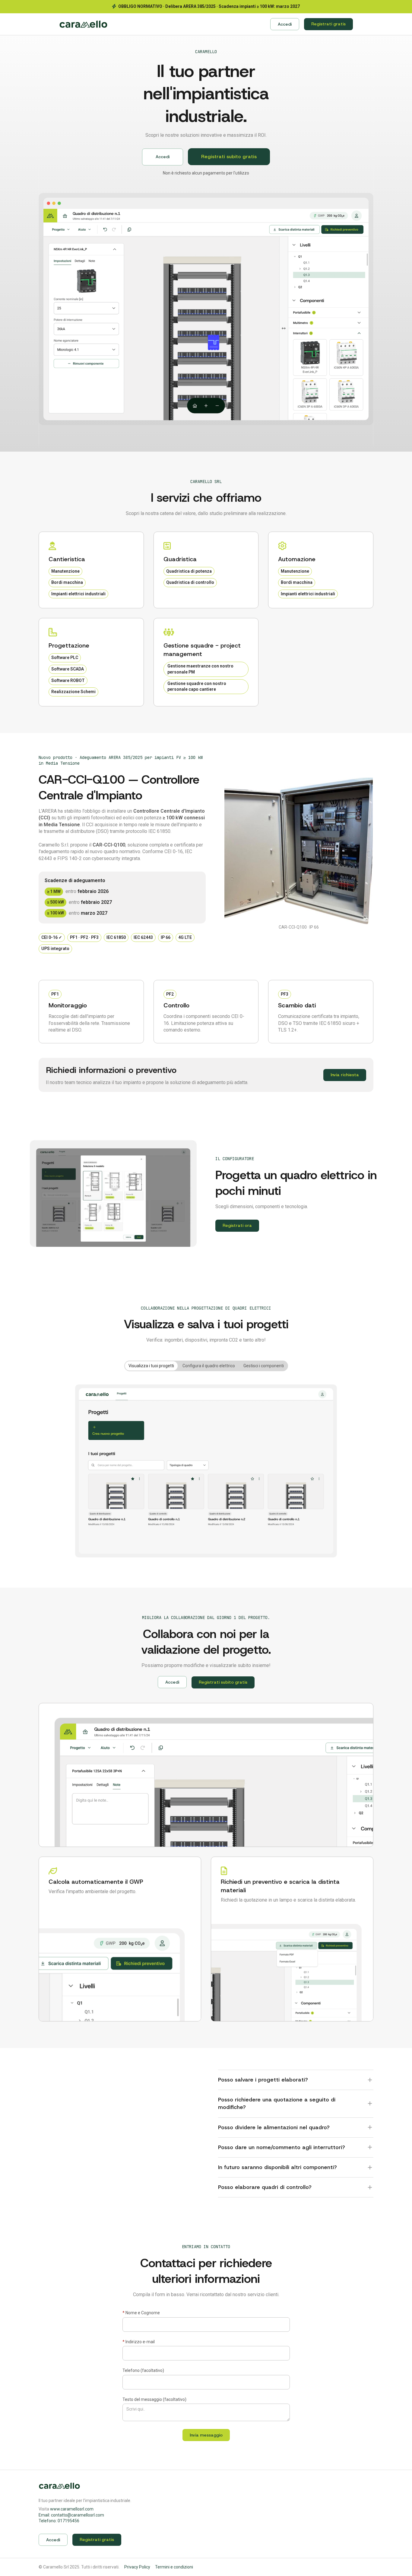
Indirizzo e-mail (139, 2342)
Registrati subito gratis (229, 157)
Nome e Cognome (141, 2313)
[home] (83, 24)
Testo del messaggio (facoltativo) (154, 2399)
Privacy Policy (137, 2567)
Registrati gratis (328, 24)
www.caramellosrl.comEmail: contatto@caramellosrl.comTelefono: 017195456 (71, 2515)
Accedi (285, 24)
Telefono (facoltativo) (143, 2370)
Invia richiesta (345, 1075)
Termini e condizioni (174, 2567)
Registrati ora (237, 1225)
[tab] (151, 1366)
